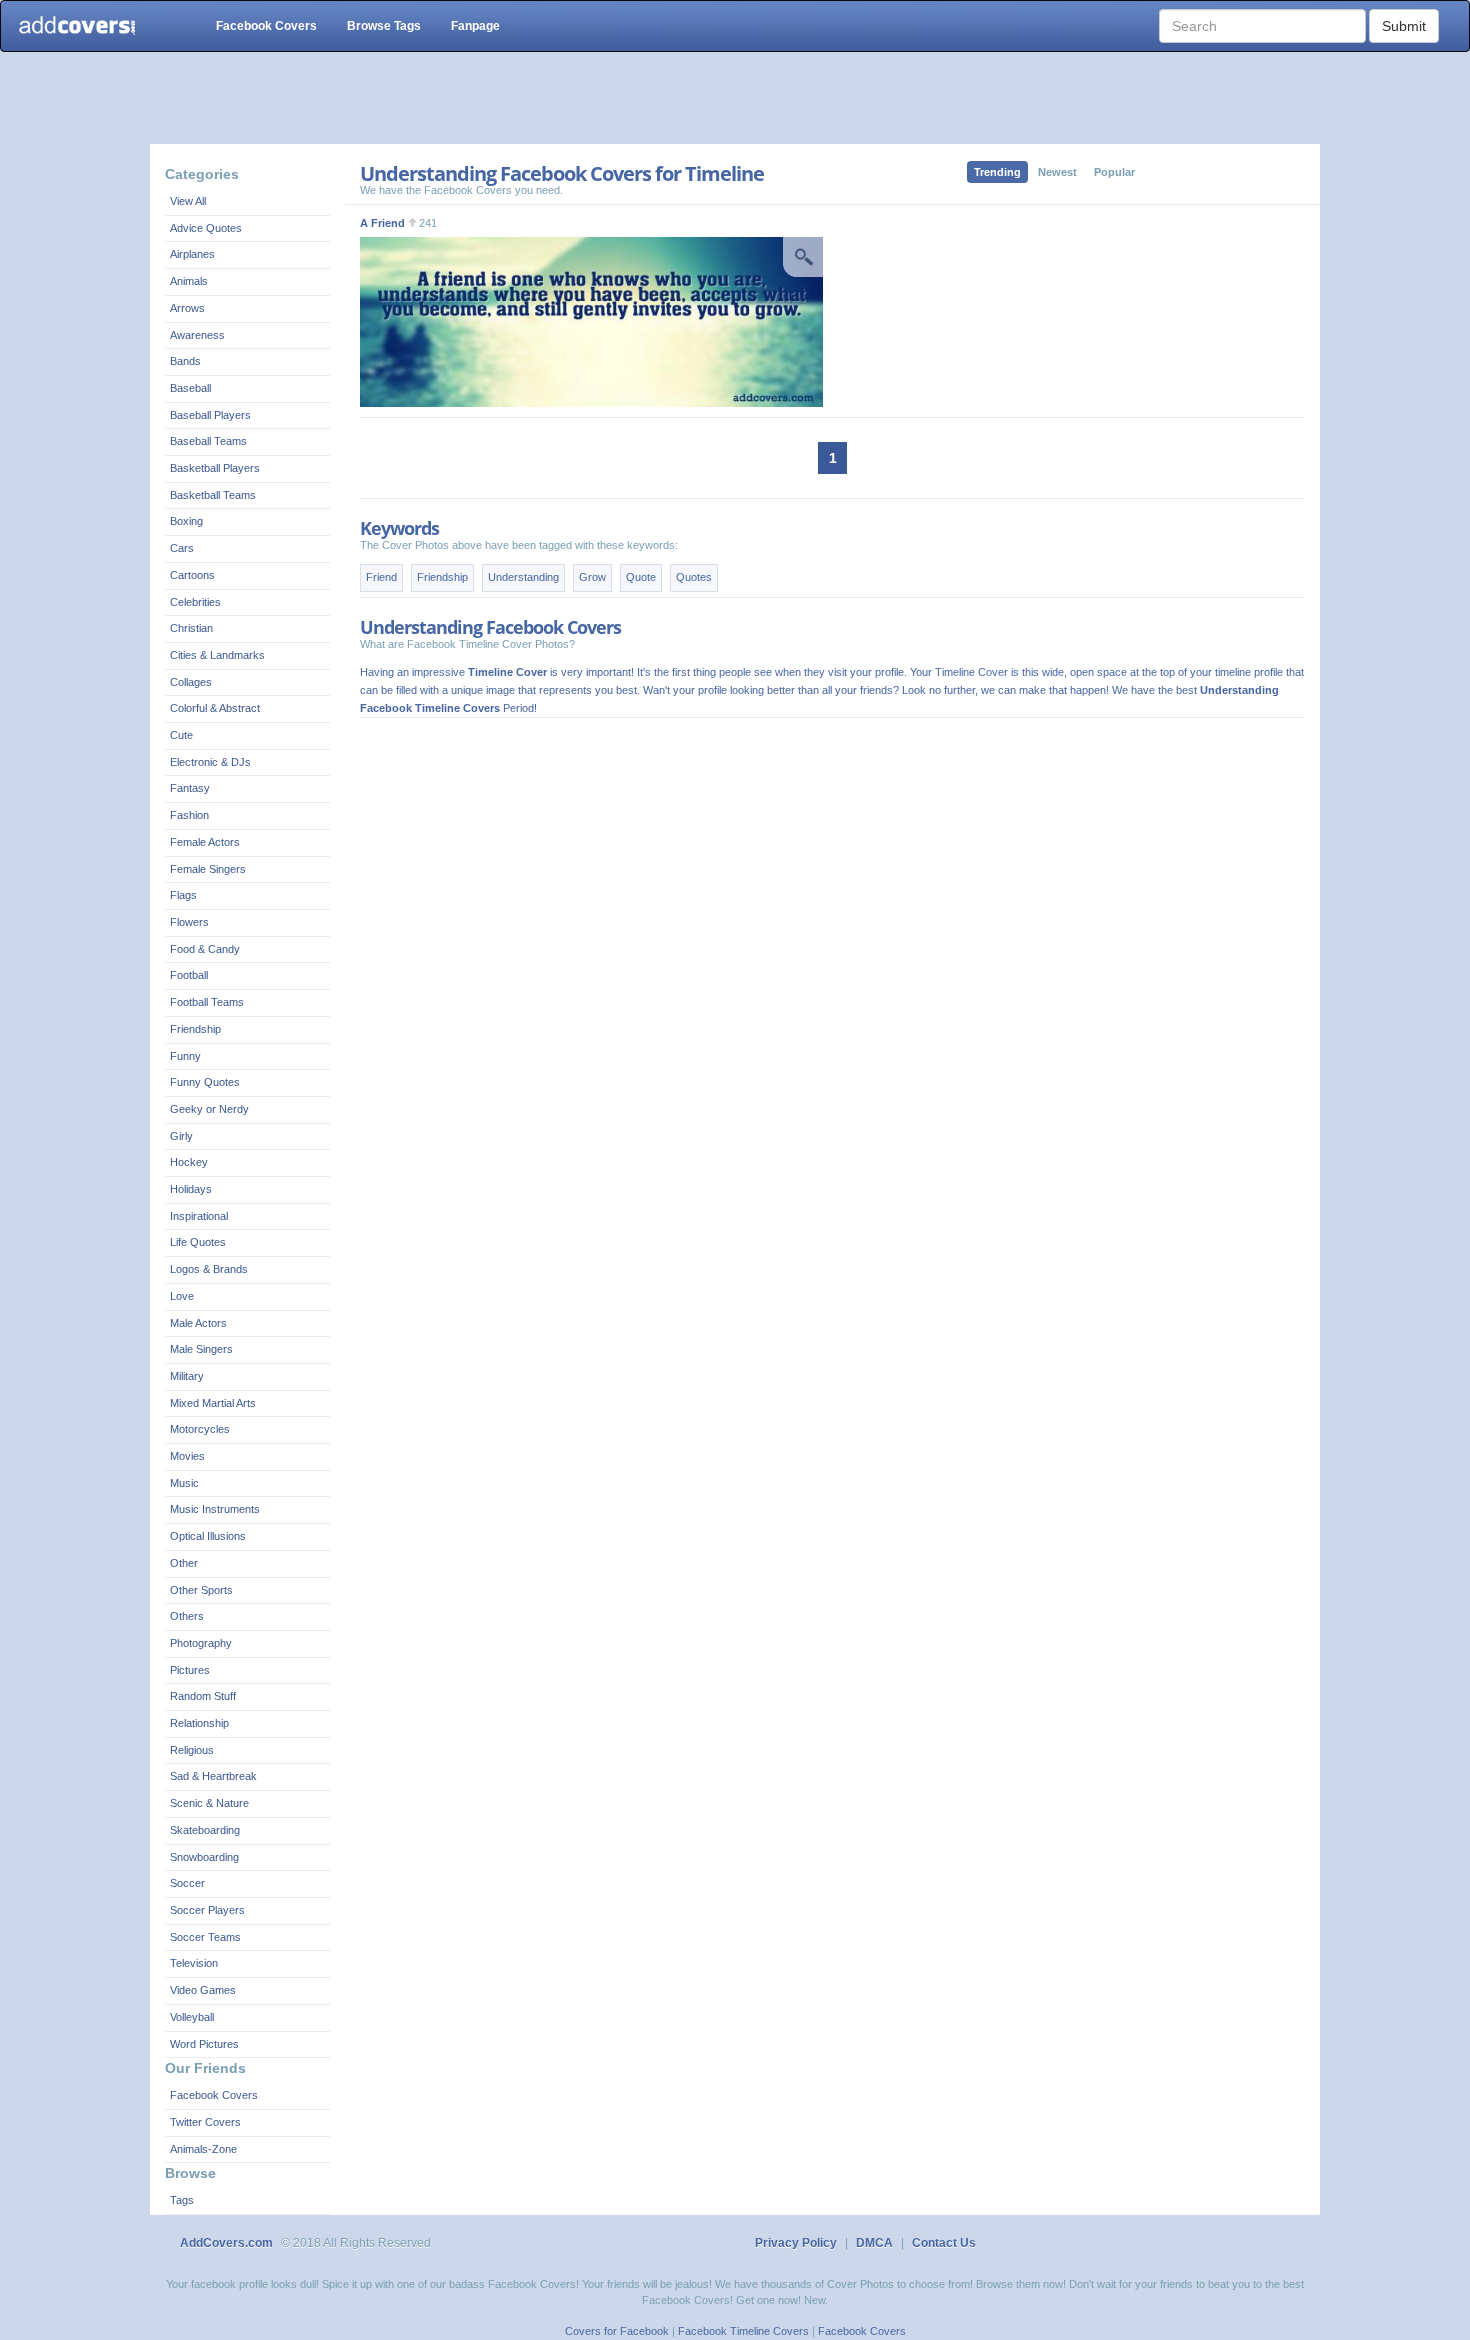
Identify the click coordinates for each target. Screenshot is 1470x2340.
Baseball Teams (208, 441)
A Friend (382, 223)
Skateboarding (205, 1830)
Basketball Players (215, 468)
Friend (381, 577)
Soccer (187, 1883)
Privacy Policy (796, 2243)
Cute (181, 735)
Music (184, 1483)
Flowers (189, 922)
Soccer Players (207, 1910)
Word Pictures (204, 2044)
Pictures (190, 1670)
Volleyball (192, 2017)
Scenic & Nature (209, 1803)
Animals (189, 281)
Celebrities (195, 602)
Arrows (187, 308)
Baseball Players (210, 415)
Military (187, 1376)
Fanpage (475, 26)
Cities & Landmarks (217, 655)
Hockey (189, 1162)
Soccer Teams (205, 1937)
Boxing (186, 521)
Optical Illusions (208, 1536)
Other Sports (201, 1590)
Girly (181, 1136)
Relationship (199, 1723)
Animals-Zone (203, 2149)
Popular (1114, 172)
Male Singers (201, 1349)
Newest (1057, 172)
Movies (187, 1456)
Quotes (694, 577)
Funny (185, 1056)
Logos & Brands (209, 1269)
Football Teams (207, 1002)
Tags (182, 2200)
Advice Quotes (206, 228)
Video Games (203, 1990)
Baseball (190, 388)
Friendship (195, 1029)
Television (194, 1963)
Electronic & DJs (210, 762)
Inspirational (199, 1216)
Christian (191, 628)
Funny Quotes (205, 1082)
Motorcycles (200, 1429)
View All (188, 201)
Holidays (191, 1189)
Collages (191, 682)
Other (184, 1563)
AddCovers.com (226, 2243)
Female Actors (205, 842)
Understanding (523, 577)
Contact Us (944, 2243)
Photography (201, 1643)
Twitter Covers (205, 2122)
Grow (592, 577)
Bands (185, 361)
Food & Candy (205, 949)
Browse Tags (384, 26)
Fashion (189, 815)
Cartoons (192, 575)
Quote (641, 577)
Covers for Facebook (617, 2331)
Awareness (197, 335)
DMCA (874, 2243)
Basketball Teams (213, 495)
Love (182, 1296)
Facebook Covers (266, 26)
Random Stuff (203, 1696)
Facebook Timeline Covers (743, 2331)
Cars (182, 548)
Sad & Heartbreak (213, 1776)
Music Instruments (215, 1509)
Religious (192, 1750)
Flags (183, 895)
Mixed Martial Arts (213, 1403)
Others (187, 1616)
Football (189, 975)
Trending (997, 172)
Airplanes (192, 254)
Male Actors (198, 1323)
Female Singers (208, 869)
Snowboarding (204, 1857)
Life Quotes (198, 1242)
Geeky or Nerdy (209, 1109)
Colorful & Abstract (215, 708)
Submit (1404, 26)
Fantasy (190, 788)
